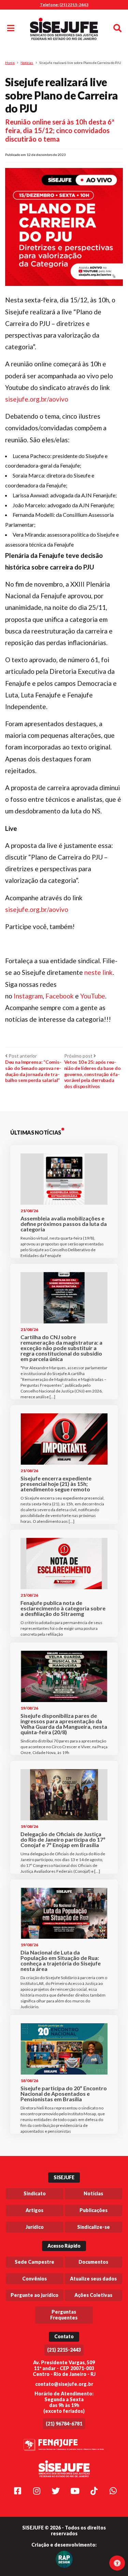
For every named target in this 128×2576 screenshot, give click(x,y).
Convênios (34, 2279)
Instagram (28, 996)
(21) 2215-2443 (64, 2350)
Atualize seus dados (93, 2279)
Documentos (93, 2262)
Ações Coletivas (93, 2295)
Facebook (60, 996)
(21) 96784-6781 (64, 2424)
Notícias (27, 63)
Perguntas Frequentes (64, 2315)
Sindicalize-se (94, 2227)
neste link (98, 972)
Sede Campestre (34, 2262)
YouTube (93, 996)
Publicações (94, 2210)
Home (10, 63)
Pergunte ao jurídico (34, 2295)
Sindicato (35, 2193)
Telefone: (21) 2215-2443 (64, 5)
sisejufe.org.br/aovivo (37, 399)
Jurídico (35, 2227)
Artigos (34, 2210)
